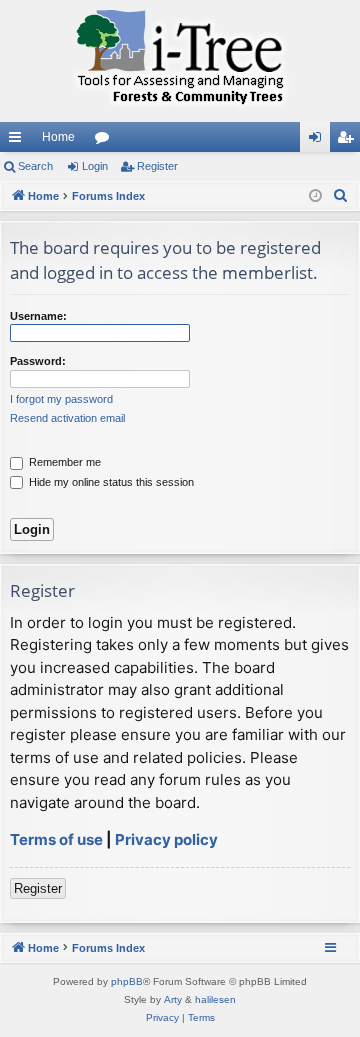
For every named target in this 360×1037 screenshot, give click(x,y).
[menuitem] (341, 196)
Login (95, 166)
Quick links (19, 141)
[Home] (180, 61)
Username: (38, 316)
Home (58, 137)
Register (157, 166)
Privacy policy (166, 839)
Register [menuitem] (349, 141)
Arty (173, 999)
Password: (38, 361)
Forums (106, 141)
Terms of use (56, 839)
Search (35, 166)
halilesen (215, 999)
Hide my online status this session (110, 482)
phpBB (127, 981)
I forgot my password (61, 399)
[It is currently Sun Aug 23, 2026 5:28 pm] (315, 196)
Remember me (63, 462)
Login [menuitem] (319, 141)
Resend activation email (67, 418)
